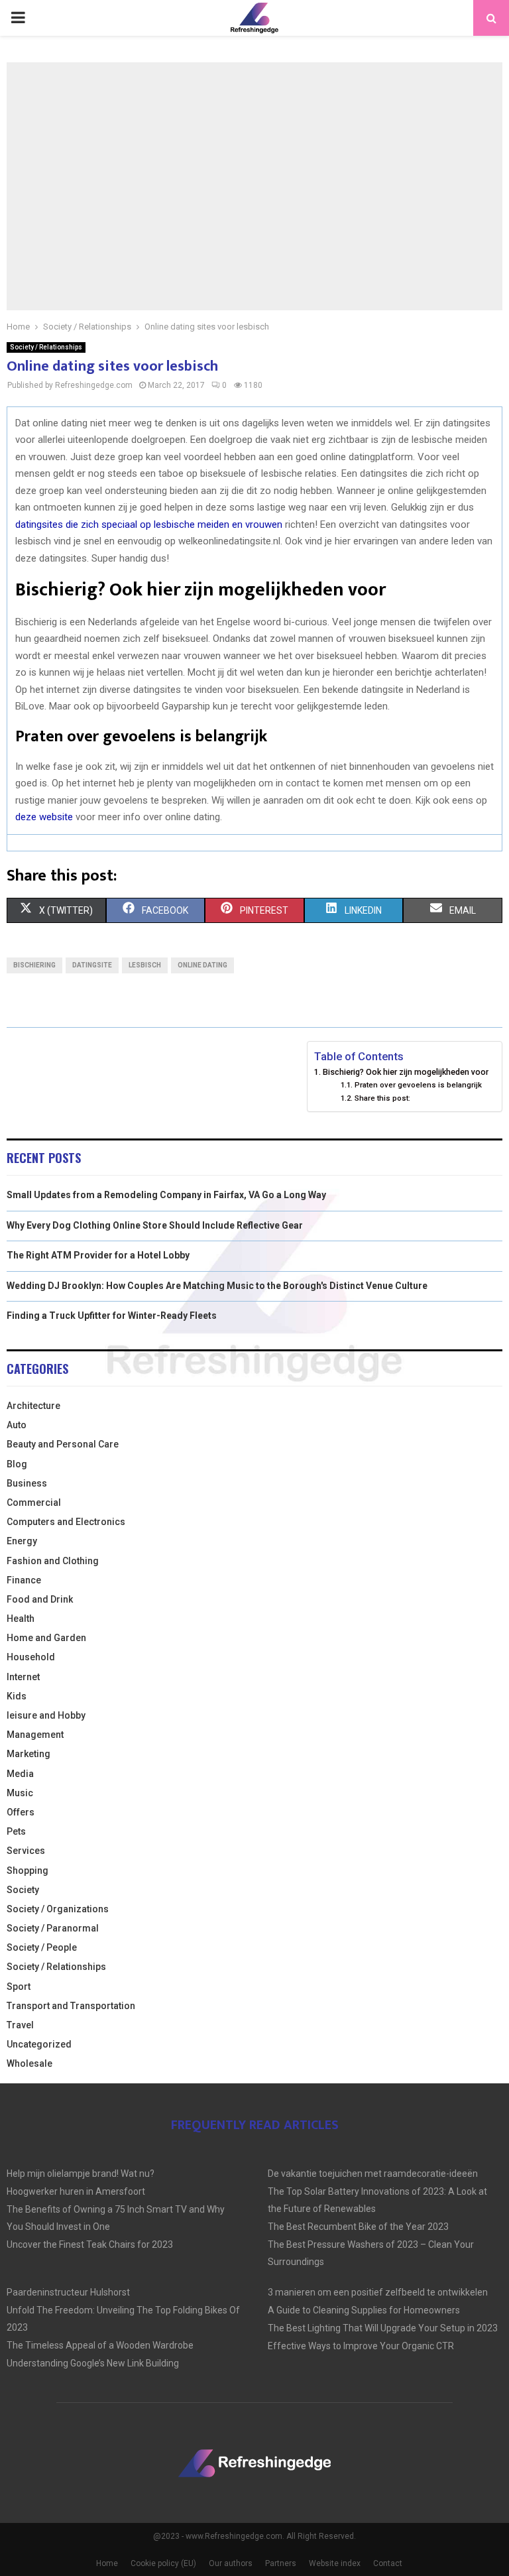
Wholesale (29, 2063)
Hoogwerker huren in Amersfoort (76, 2191)
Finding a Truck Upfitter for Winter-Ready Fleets (112, 1316)
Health (21, 1619)
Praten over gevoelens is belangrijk (418, 1085)
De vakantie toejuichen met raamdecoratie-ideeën (373, 2174)
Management (35, 1735)
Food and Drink (40, 1599)
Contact (388, 2563)
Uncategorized (39, 2044)
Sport (19, 1987)
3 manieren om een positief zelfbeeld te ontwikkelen (378, 2292)
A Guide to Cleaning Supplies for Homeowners (364, 2310)
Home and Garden (46, 1638)
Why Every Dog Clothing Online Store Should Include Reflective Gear (155, 1225)
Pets (16, 1831)
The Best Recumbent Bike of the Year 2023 (358, 2227)
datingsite (92, 965)
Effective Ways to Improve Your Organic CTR (361, 2346)
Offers (21, 1812)
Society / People (42, 1947)
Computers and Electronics (66, 1522)
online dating (202, 965)
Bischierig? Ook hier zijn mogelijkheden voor (406, 1072)
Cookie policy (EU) (163, 2563)
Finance (24, 1580)
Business (27, 1483)
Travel (20, 2025)
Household (31, 1657)
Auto (17, 1425)
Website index (335, 2563)
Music (20, 1793)
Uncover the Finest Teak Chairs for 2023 (90, 2244)
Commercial (34, 1503)
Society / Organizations (58, 1909)
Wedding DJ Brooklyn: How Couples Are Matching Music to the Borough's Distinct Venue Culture (217, 1286)
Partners (281, 2563)
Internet (23, 1677)
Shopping (28, 1871)
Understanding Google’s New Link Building (93, 2363)
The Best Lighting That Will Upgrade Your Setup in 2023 (383, 2328)
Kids (17, 1696)
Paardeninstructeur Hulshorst (68, 2292)
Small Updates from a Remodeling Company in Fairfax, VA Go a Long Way (166, 1195)
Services (26, 1851)
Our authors (231, 2563)
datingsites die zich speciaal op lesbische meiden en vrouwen (149, 524)
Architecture (33, 1406)
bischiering (34, 965)
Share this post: (382, 1098)
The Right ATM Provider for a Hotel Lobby (98, 1255)
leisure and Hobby (46, 1715)
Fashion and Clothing (53, 1561)
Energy (22, 1541)
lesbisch (145, 965)
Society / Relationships (46, 347)
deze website (44, 817)
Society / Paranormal (53, 1928)
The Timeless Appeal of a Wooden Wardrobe (100, 2345)
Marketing (28, 1754)
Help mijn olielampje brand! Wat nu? (81, 2174)
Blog (17, 1464)
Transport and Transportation (71, 2006)
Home (107, 2563)
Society (23, 1890)
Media (20, 1774)
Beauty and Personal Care (63, 1444)
